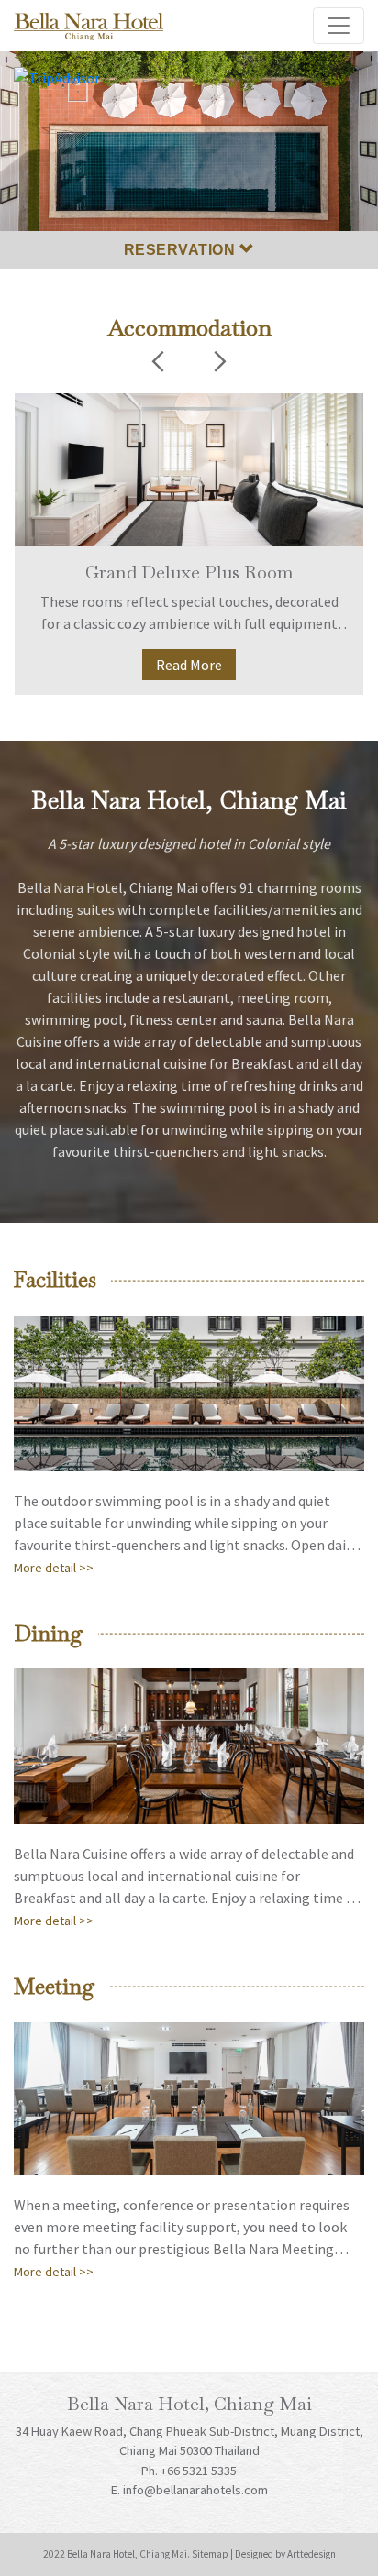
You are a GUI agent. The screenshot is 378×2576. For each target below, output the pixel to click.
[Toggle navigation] (339, 26)
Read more (189, 665)
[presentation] (158, 364)
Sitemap (210, 2554)
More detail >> (54, 1568)
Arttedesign (311, 2554)
